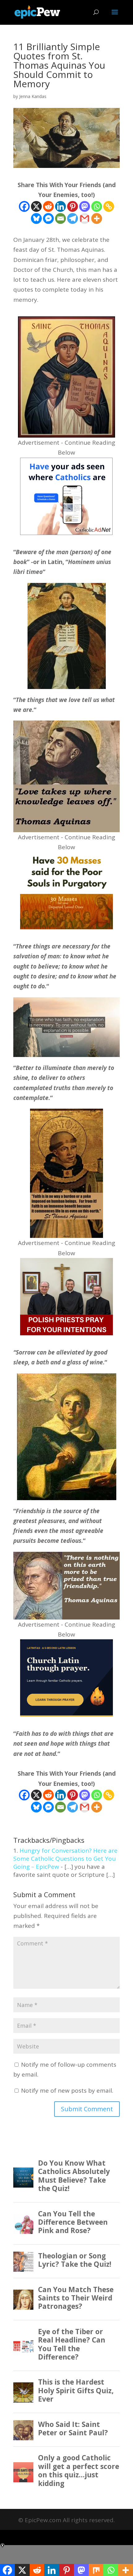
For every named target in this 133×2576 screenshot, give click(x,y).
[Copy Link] (109, 206)
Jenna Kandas (33, 96)
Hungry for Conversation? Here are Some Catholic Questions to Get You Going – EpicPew (65, 1859)
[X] (36, 206)
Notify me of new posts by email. (67, 2090)
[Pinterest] (73, 206)
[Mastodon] (85, 206)
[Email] (60, 218)
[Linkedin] (60, 206)
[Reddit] (48, 206)
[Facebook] (24, 206)
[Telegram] (73, 218)
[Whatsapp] (97, 206)
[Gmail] (85, 218)
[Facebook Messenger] (48, 218)
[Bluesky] (36, 218)
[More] (97, 218)
